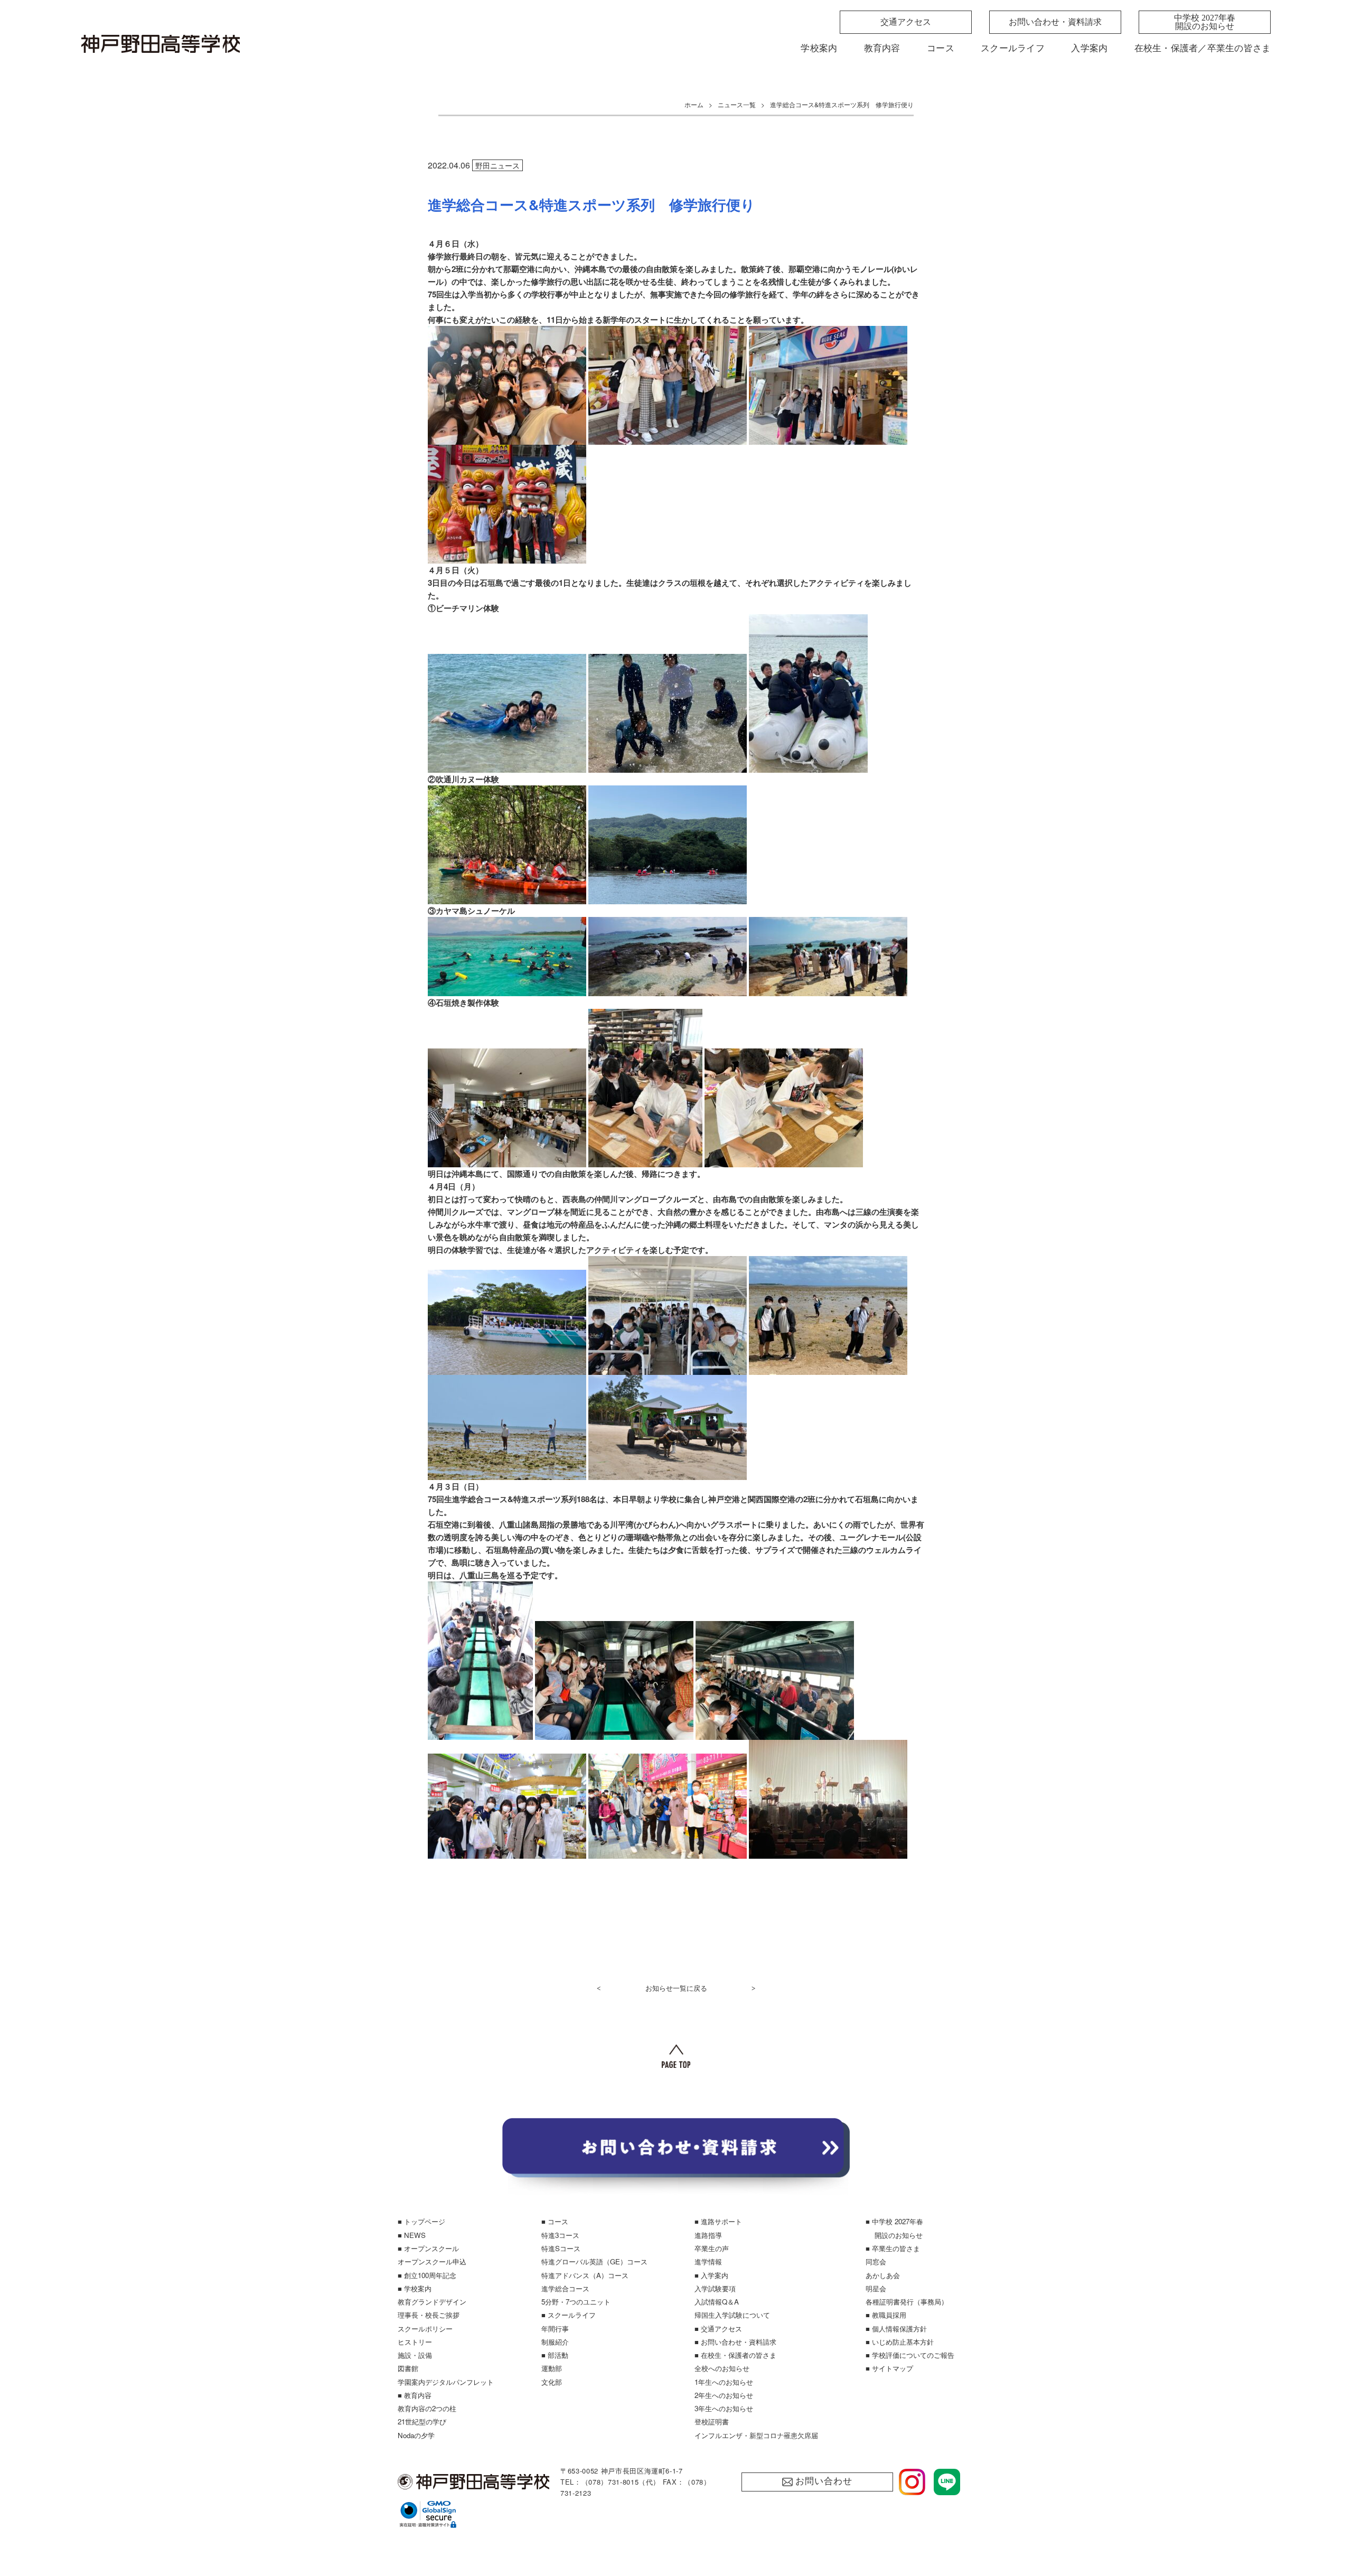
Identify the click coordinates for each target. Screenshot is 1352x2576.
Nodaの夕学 (416, 2435)
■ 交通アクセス (718, 2329)
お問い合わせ (824, 2481)
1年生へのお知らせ (724, 2382)
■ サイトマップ (889, 2368)
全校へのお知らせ (722, 2368)
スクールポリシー (425, 2329)
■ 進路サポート (718, 2221)
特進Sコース (561, 2248)
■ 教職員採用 (886, 2315)
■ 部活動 (555, 2355)
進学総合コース (565, 2288)
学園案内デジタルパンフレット (446, 2382)
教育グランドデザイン (432, 2302)
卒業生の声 (712, 2248)
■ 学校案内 (415, 2288)
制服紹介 (555, 2342)
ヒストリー (415, 2342)
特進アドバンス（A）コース (585, 2275)
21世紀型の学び (422, 2422)
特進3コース (560, 2235)
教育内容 (882, 48)
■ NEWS (412, 2235)
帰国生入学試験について (732, 2315)
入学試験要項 (715, 2288)
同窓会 (876, 2261)
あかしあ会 (883, 2275)
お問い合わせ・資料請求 (1055, 22)
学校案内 (819, 48)
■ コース (555, 2221)
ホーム (694, 104)
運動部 (552, 2368)
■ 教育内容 (415, 2395)
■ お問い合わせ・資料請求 (735, 2342)
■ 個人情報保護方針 (896, 2329)
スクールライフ (1013, 48)
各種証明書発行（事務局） (907, 2302)
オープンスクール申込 (432, 2261)
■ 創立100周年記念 (427, 2275)
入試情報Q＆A (717, 2302)
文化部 (552, 2382)
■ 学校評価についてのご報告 (910, 2355)
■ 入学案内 (711, 2275)
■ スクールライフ (569, 2315)
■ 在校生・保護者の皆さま (735, 2355)
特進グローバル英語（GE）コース (594, 2261)
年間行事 (555, 2329)
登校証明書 (712, 2422)
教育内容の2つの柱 (427, 2408)
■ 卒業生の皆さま (893, 2248)
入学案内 (1089, 48)
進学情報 (708, 2261)
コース (941, 48)
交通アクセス (906, 22)
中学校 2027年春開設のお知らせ (1205, 22)
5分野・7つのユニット (576, 2302)
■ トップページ (421, 2221)
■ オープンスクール (428, 2248)
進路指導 (708, 2235)
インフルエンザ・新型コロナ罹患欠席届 (756, 2435)
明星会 (876, 2288)
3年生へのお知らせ (724, 2408)
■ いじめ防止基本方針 (900, 2342)
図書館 (408, 2368)
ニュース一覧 (737, 104)
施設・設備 (415, 2355)
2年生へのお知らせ (724, 2395)
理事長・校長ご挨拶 (429, 2315)
